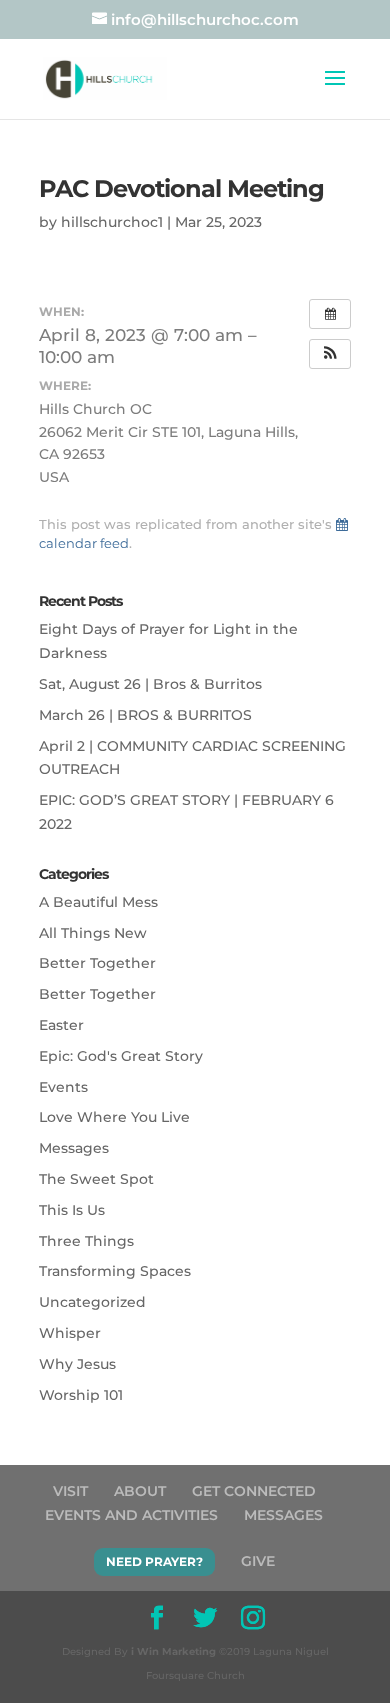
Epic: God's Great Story (121, 1056)
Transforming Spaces (115, 1271)
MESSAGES (283, 1515)
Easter (61, 1025)
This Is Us (72, 1210)
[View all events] (330, 314)
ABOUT (140, 1491)
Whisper (70, 1333)
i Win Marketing (173, 1651)
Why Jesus (77, 1364)
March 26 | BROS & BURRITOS (145, 715)
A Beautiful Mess (98, 902)
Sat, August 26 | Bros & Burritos (150, 684)
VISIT (70, 1491)
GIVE (258, 1561)
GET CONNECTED (254, 1491)
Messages (74, 1148)
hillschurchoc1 (112, 222)
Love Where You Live (114, 1117)
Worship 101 (81, 1395)
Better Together (97, 963)
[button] (330, 354)
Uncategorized (92, 1302)
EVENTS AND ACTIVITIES (131, 1515)
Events (63, 1087)
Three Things (86, 1241)
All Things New (93, 933)
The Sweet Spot (96, 1179)
